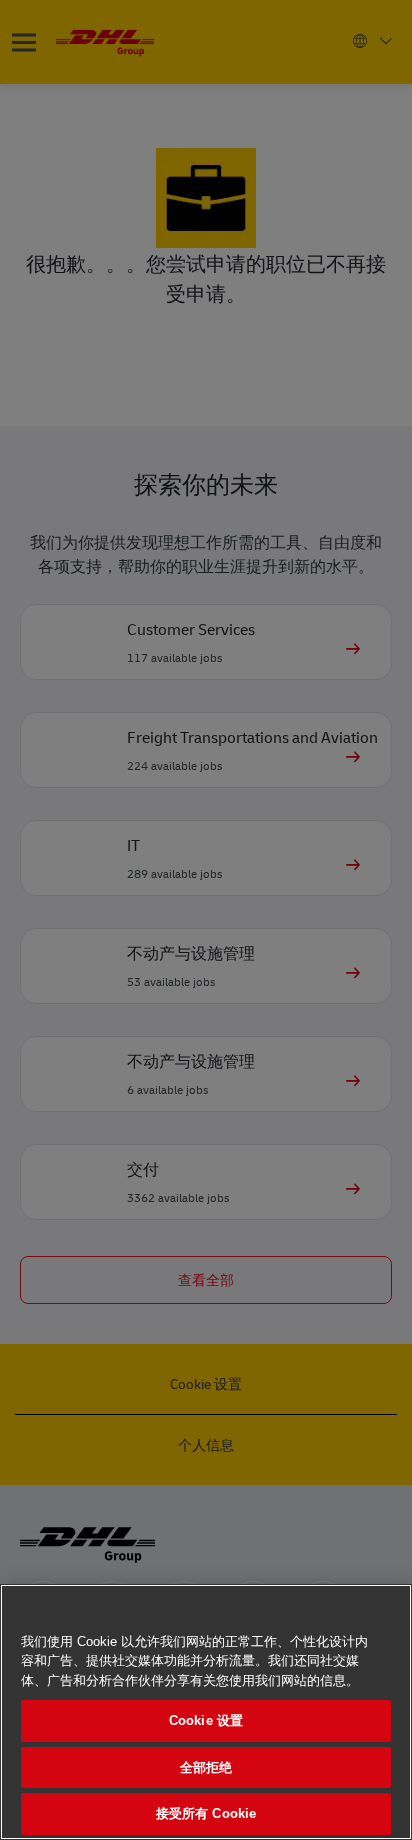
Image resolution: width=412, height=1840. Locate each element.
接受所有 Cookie (206, 1813)
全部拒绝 (206, 1767)
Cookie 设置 (206, 1720)
